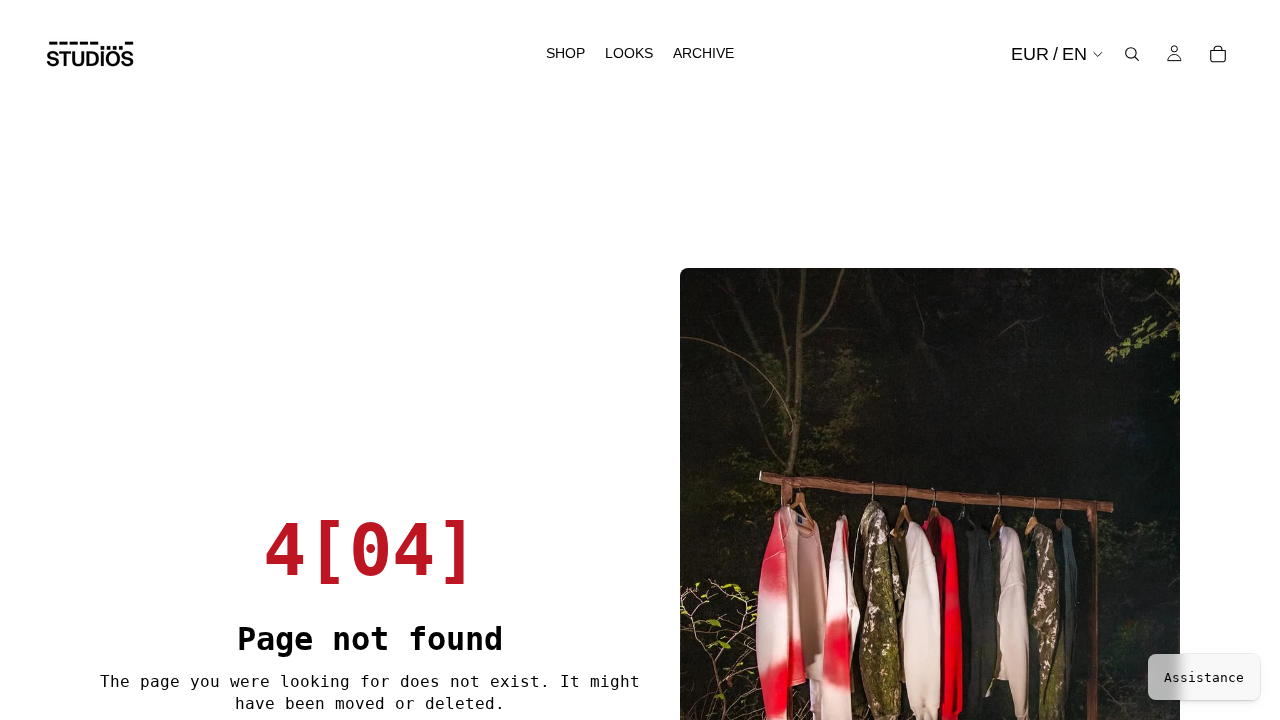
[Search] (1132, 54)
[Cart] (1218, 54)
